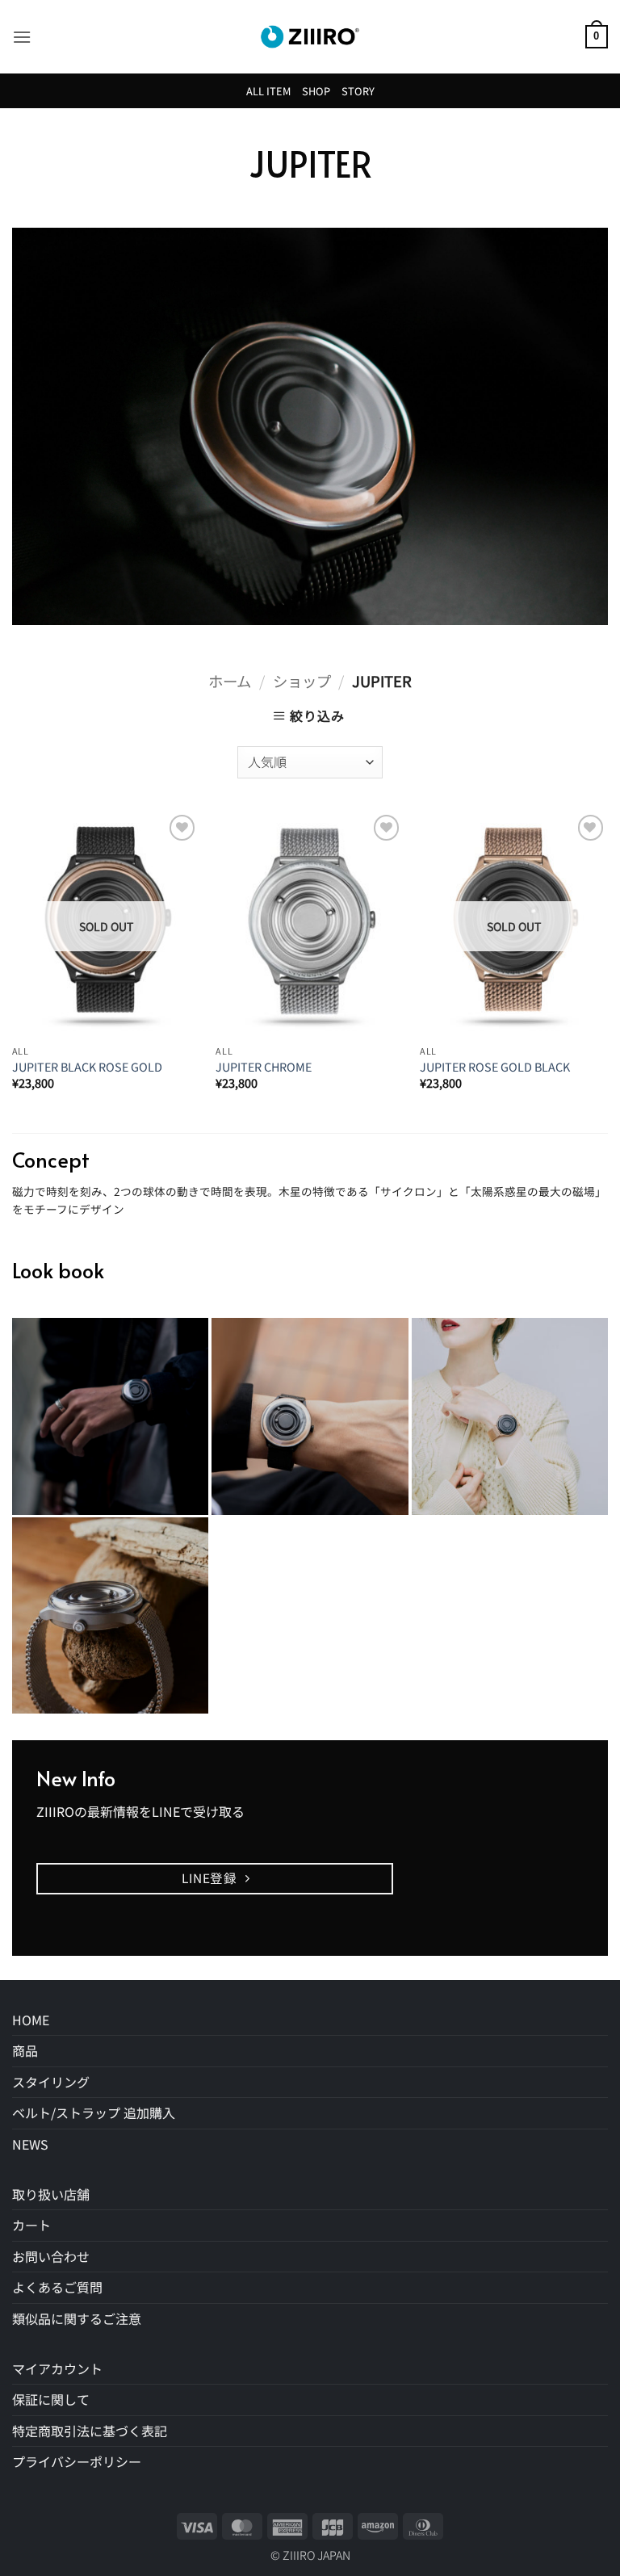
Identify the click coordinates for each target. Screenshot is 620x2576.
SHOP (316, 91)
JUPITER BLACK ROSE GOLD (87, 1067)
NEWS (30, 2144)
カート (31, 2225)
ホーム (230, 681)
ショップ (302, 681)
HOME (31, 2020)
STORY (358, 91)
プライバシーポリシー (77, 2461)
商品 (25, 2050)
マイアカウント (57, 2368)
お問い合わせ (51, 2256)
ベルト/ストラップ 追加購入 (94, 2112)
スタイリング (51, 2082)
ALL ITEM (268, 91)
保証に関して (51, 2399)
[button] (22, 37)
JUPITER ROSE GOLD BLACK (495, 1067)
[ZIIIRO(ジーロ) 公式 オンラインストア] (310, 37)
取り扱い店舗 (51, 2194)
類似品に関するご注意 (77, 2318)
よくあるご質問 (57, 2287)
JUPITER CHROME (264, 1067)
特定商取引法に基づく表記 (90, 2431)
